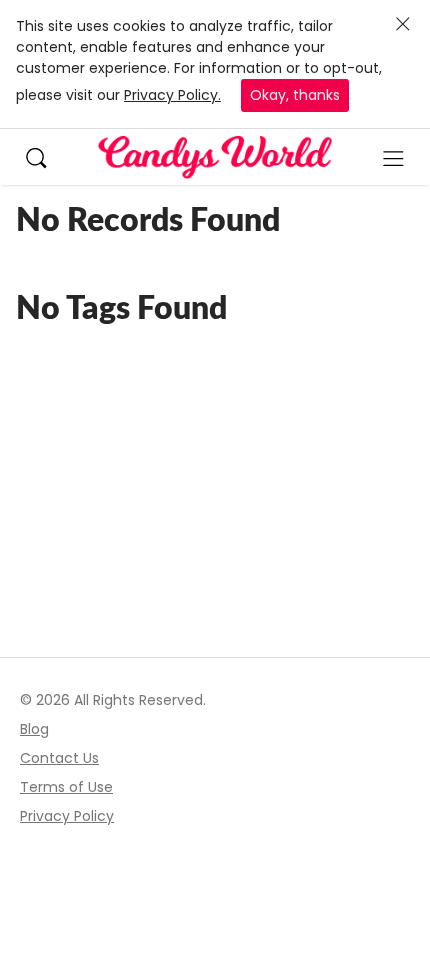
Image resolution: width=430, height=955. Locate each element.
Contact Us (59, 758)
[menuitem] (46, 156)
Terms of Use (66, 787)
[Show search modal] (46, 156)
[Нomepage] (215, 157)
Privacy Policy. (172, 95)
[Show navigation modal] (393, 157)
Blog (34, 729)
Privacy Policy (67, 816)
